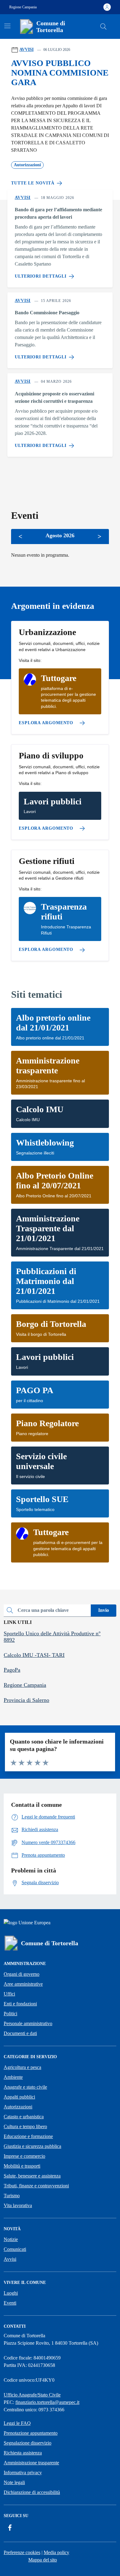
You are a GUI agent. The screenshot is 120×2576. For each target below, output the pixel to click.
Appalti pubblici (19, 2097)
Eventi (10, 2303)
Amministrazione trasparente (31, 2463)
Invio (104, 1610)
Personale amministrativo (28, 2023)
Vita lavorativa (18, 2205)
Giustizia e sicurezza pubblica (32, 2146)
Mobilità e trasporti (22, 2166)
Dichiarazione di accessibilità (32, 2492)
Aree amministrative (23, 1984)
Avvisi (10, 2259)
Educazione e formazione (28, 2136)
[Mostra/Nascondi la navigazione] (7, 26)
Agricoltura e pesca (22, 2067)
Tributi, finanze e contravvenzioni (36, 2186)
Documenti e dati (20, 2033)
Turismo (12, 2196)
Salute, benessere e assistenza (32, 2176)
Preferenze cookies (22, 2552)
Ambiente (13, 2077)
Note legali (14, 2482)
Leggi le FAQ (17, 2423)
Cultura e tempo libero (25, 2126)
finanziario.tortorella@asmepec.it (47, 2402)
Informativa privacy (23, 2473)
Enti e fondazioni (20, 2004)
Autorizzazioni (18, 2107)
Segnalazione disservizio (28, 2443)
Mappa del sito (43, 2560)
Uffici (9, 1994)
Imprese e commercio (24, 2156)
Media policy (56, 2552)
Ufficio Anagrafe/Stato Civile (32, 2395)
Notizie (11, 2239)
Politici (10, 2014)
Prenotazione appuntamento (31, 2433)
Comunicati (15, 2249)
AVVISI (26, 50)
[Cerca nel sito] (103, 27)
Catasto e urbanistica (24, 2117)
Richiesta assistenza (23, 2453)
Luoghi (11, 2293)
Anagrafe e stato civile (25, 2087)
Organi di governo (22, 1974)
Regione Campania (23, 7)
